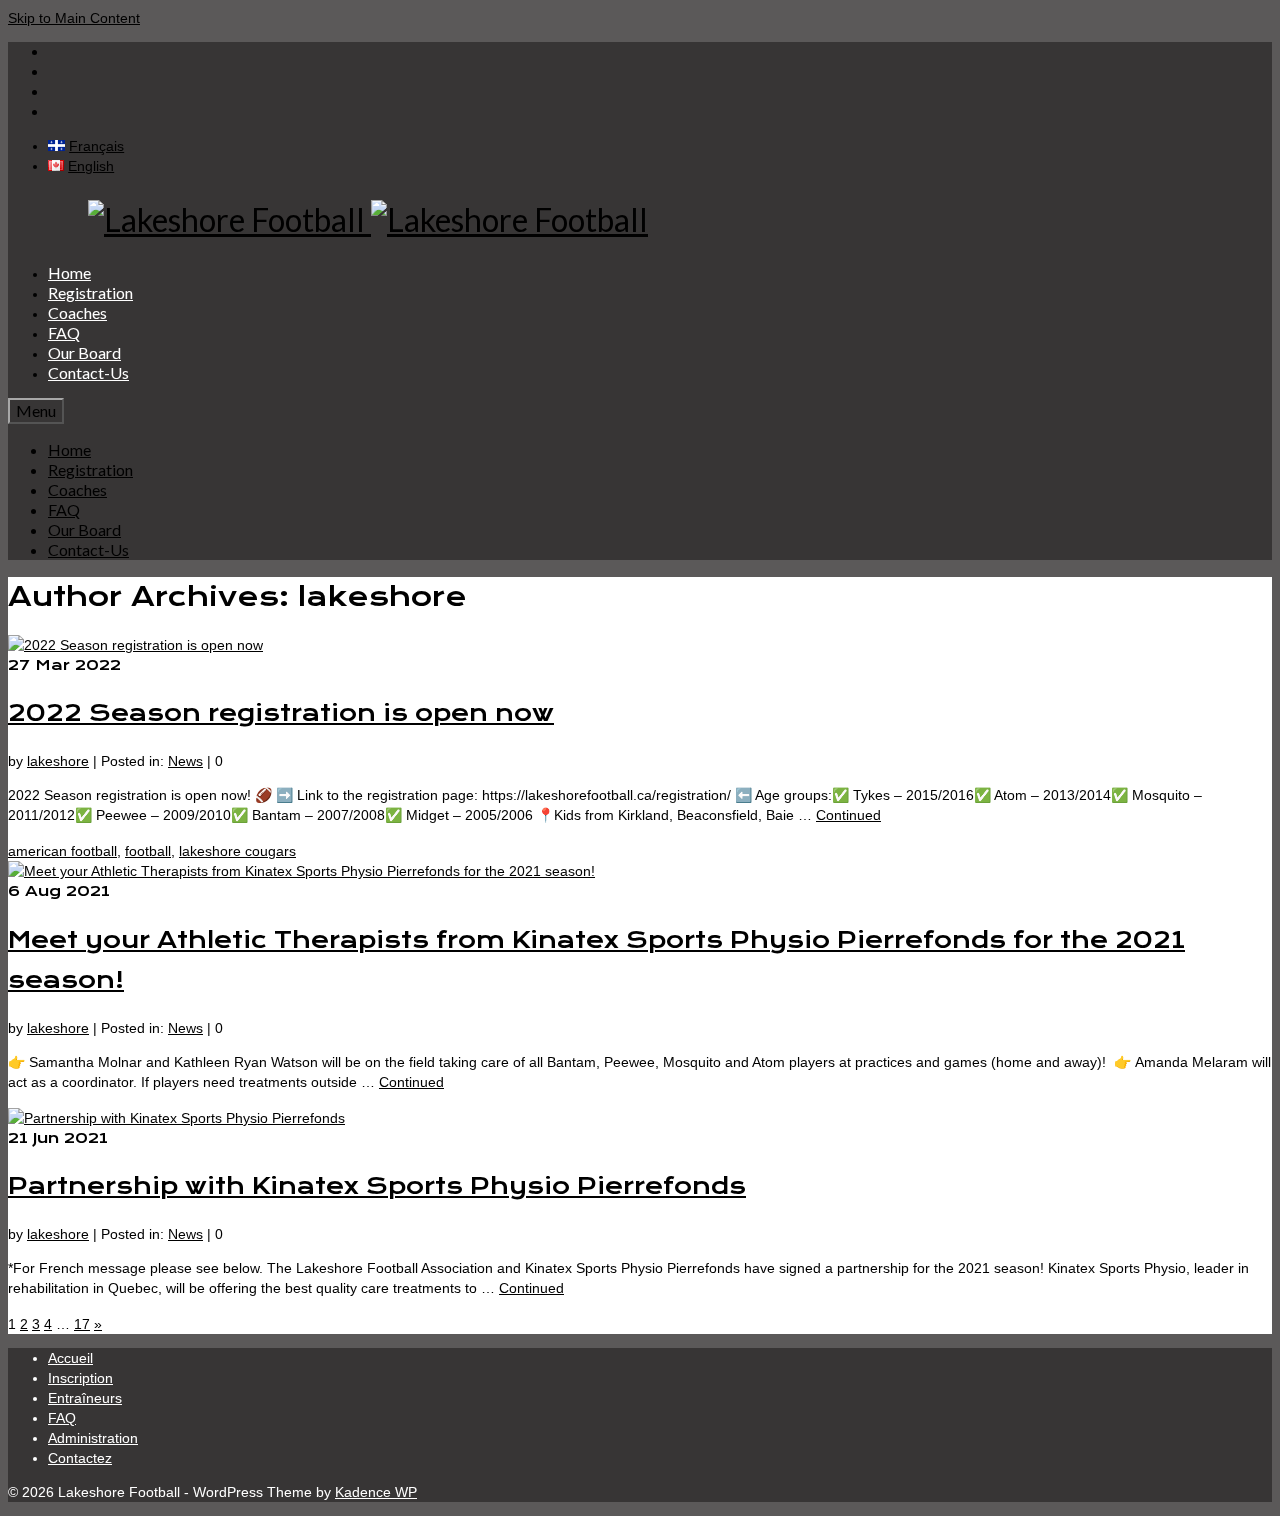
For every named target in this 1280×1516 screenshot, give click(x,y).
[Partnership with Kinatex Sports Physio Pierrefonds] (176, 1118)
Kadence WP (376, 1492)
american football (62, 851)
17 (82, 1324)
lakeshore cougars (237, 851)
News (185, 761)
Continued (848, 815)
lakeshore (58, 761)
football (148, 851)
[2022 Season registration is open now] (135, 645)
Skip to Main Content (74, 18)
